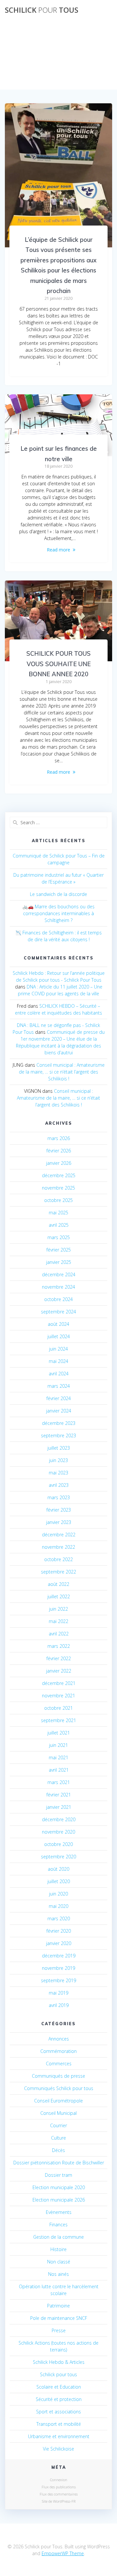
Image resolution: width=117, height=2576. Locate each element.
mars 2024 (59, 1386)
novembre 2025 (58, 1188)
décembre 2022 (59, 1535)
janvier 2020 (59, 1943)
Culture (58, 2138)
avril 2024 (59, 1374)
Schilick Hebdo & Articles (59, 2362)
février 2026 (59, 1151)
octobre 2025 (58, 1200)
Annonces (59, 2039)
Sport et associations (58, 2412)
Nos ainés (58, 2274)
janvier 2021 (59, 1807)
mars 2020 (59, 1918)
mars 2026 (59, 1138)
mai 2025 (58, 1213)
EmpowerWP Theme (63, 2553)
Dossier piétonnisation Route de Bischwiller (59, 2163)
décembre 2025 (59, 1175)
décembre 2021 (59, 1683)
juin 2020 (58, 1894)
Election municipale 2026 (59, 2200)
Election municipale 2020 (59, 2187)
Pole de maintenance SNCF (59, 2318)
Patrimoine (58, 2306)
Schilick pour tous (58, 2374)
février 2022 (59, 1658)
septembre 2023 (58, 1435)
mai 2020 (58, 1906)
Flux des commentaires (59, 2494)
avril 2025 (59, 1225)
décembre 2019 (59, 1956)
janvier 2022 (59, 1671)
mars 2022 (59, 1646)
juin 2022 (58, 1609)
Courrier (58, 2125)
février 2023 (59, 1510)
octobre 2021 (58, 1708)
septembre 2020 (58, 1857)
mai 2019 (58, 1993)
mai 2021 (58, 1757)
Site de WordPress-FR (59, 2501)
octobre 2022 (58, 1559)
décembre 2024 (59, 1274)
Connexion (59, 2480)
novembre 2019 (58, 1968)
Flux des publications (59, 2487)
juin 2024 (58, 1349)
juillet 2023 (59, 1448)
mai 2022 (58, 1621)
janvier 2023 (59, 1522)
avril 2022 (59, 1634)
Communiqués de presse (58, 2076)
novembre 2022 (58, 1547)
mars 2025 (59, 1237)
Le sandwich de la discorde (58, 894)
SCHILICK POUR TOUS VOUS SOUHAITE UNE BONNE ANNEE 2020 (58, 664)
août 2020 (58, 1869)
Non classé (59, 2262)
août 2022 (58, 1584)
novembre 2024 (58, 1287)
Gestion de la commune (58, 2237)
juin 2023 (58, 1460)
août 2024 (58, 1324)
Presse (59, 2330)
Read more (58, 550)
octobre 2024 (58, 1299)
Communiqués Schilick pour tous (59, 2088)
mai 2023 (58, 1473)
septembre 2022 (58, 1572)
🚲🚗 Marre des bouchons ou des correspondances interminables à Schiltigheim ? (58, 913)
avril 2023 (59, 1485)
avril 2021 (59, 1770)
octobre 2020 (58, 1844)
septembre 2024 (58, 1312)
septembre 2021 (58, 1720)
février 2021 (59, 1795)
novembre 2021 (58, 1696)
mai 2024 (58, 1361)
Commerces (59, 2064)
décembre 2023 (59, 1423)
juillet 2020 (59, 1881)
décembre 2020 (59, 1819)
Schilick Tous (42, 10)
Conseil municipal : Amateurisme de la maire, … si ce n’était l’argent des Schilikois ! (62, 1072)
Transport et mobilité (59, 2424)
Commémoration (58, 2051)
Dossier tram (58, 2175)
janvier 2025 (59, 1262)
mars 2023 (59, 1497)
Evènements (59, 2212)
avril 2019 (59, 2005)
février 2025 (59, 1250)
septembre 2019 (58, 1980)
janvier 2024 (59, 1411)
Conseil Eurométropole (58, 2101)
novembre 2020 (58, 1832)
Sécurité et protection (59, 2399)
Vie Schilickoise (58, 2449)
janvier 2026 (59, 1163)
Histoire (58, 2249)
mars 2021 (59, 1782)
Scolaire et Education (59, 2387)
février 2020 (59, 1931)
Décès (58, 2150)
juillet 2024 (59, 1336)
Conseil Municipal (58, 2113)
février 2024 (59, 1398)
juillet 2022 (59, 1596)
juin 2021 (58, 1745)
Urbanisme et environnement (59, 2436)
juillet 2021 (59, 1733)
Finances (58, 2225)
